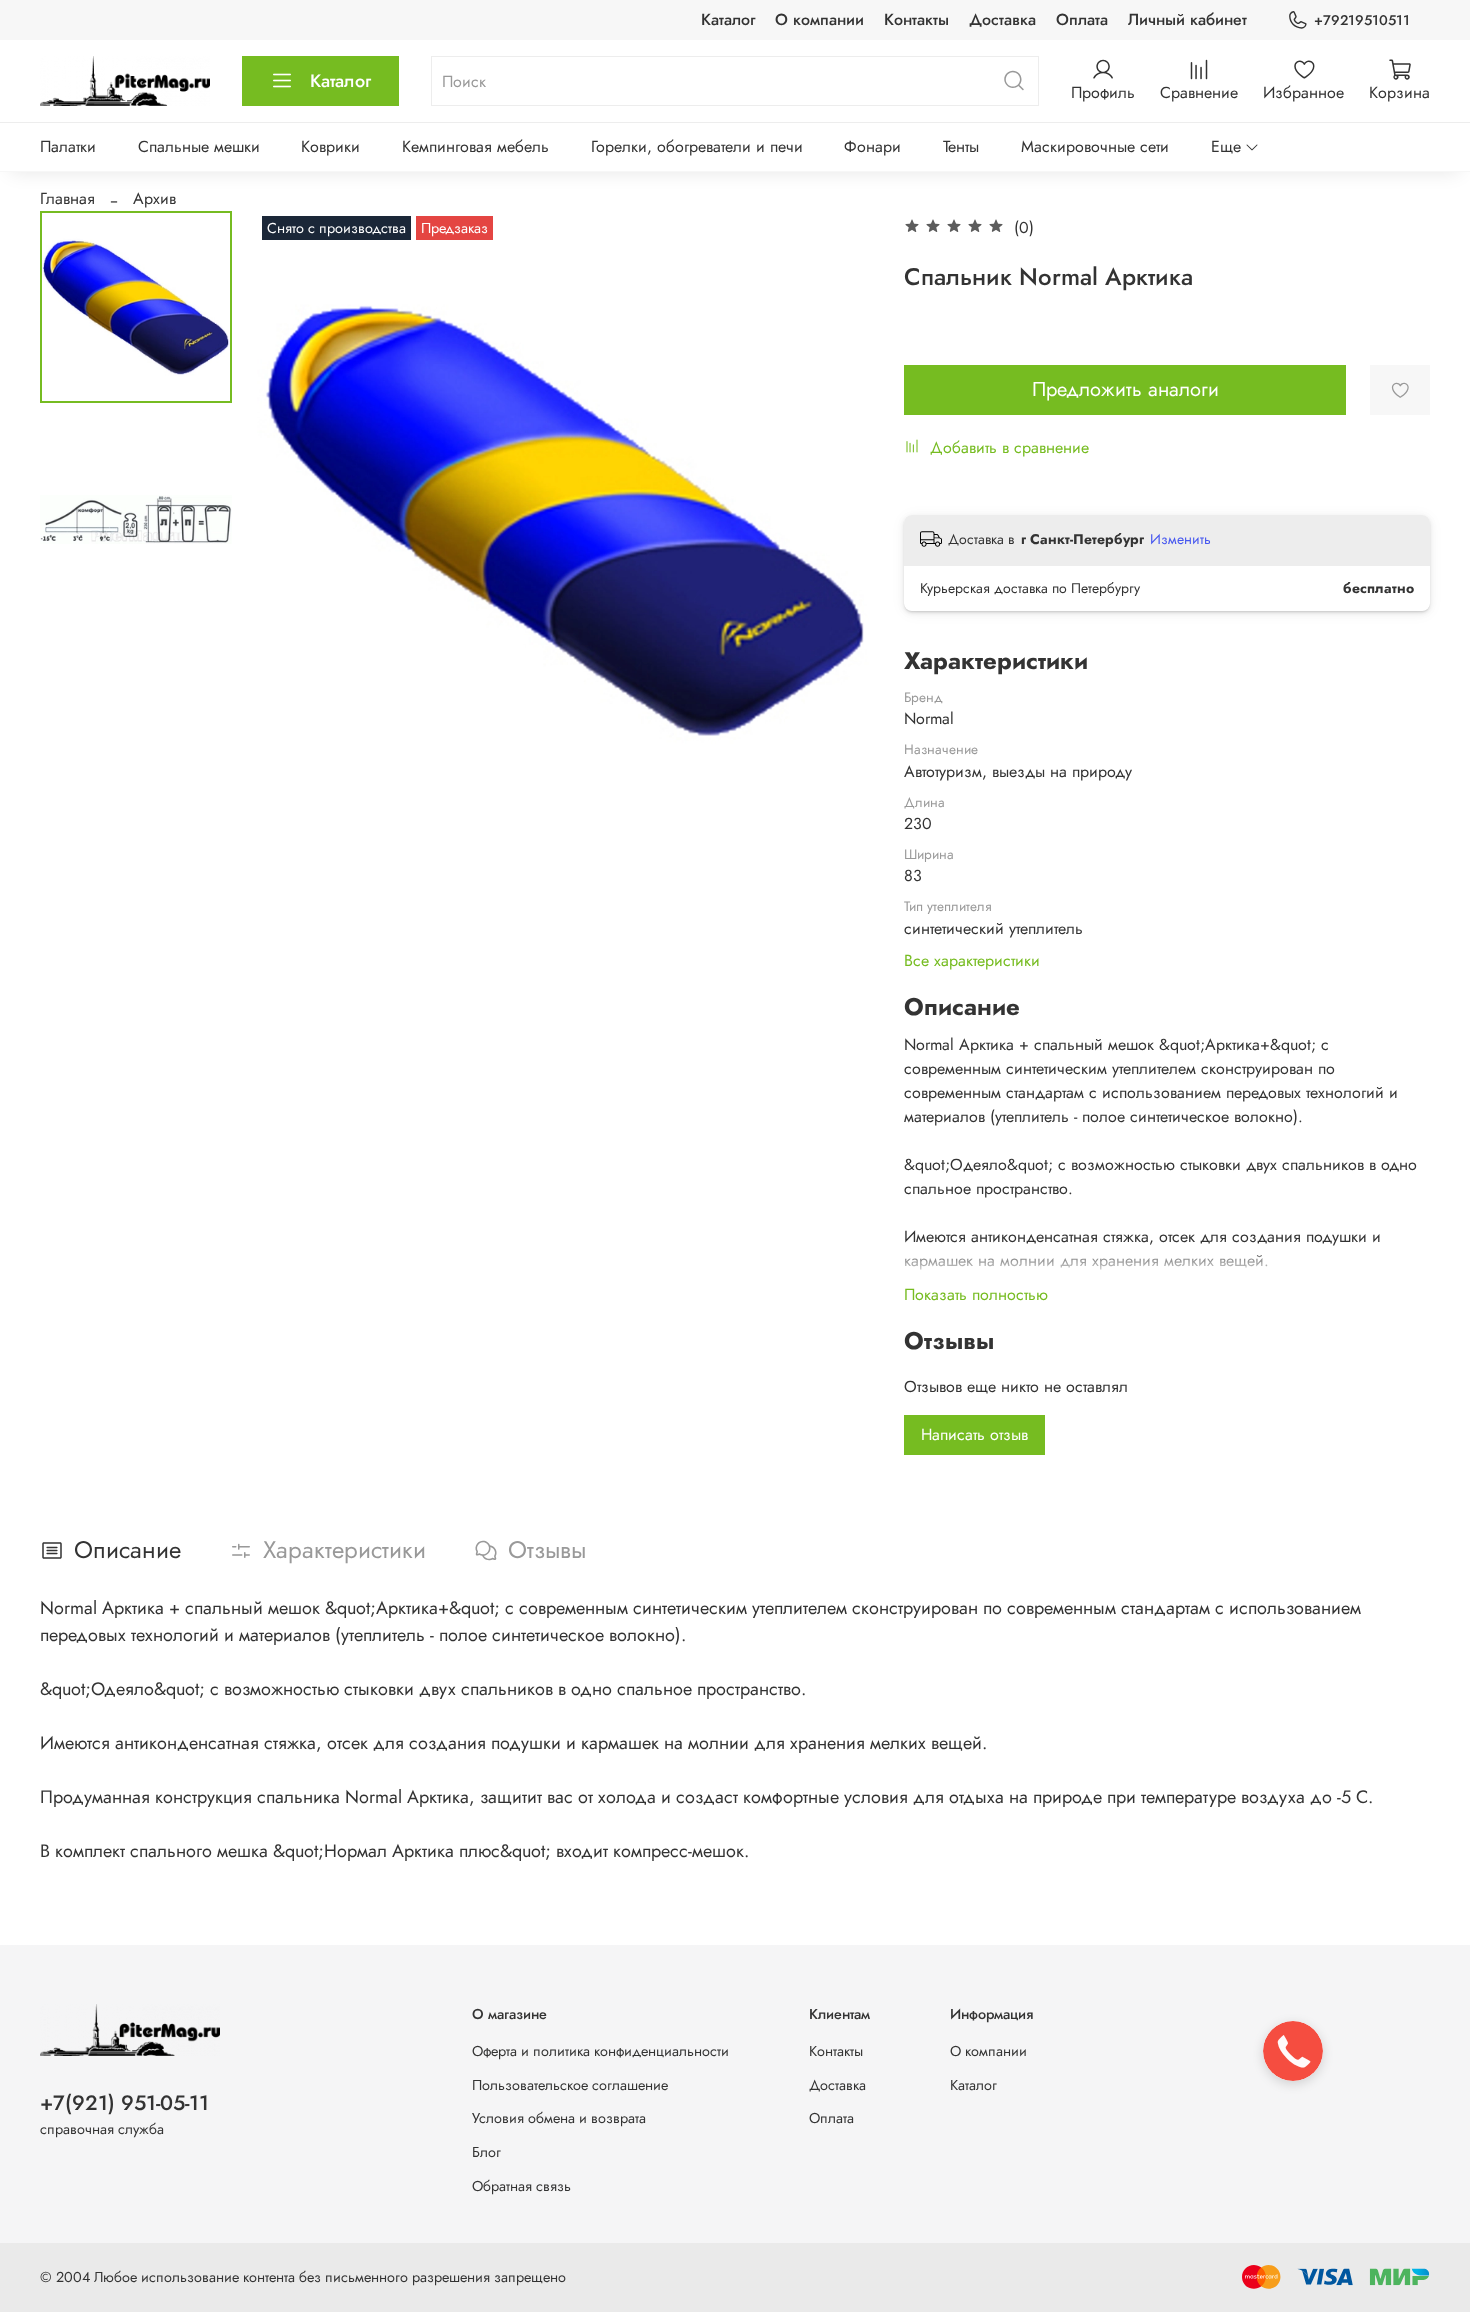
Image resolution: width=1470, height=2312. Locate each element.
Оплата (1082, 19)
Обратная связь (521, 2186)
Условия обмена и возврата (559, 2118)
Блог (486, 2152)
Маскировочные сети (1095, 146)
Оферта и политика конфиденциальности (600, 2051)
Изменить (1180, 539)
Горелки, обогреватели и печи (697, 146)
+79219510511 (1362, 20)
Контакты (916, 19)
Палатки (68, 146)
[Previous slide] (297, 519)
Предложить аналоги (1125, 389)
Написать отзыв (974, 1434)
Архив (154, 198)
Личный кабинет (1187, 19)
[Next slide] (834, 519)
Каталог (728, 19)
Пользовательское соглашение (570, 2085)
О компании (819, 19)
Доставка (1002, 19)
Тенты (961, 146)
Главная (67, 198)
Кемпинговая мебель (475, 146)
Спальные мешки (199, 146)
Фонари (872, 146)
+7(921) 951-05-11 (124, 2103)
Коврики (330, 146)
